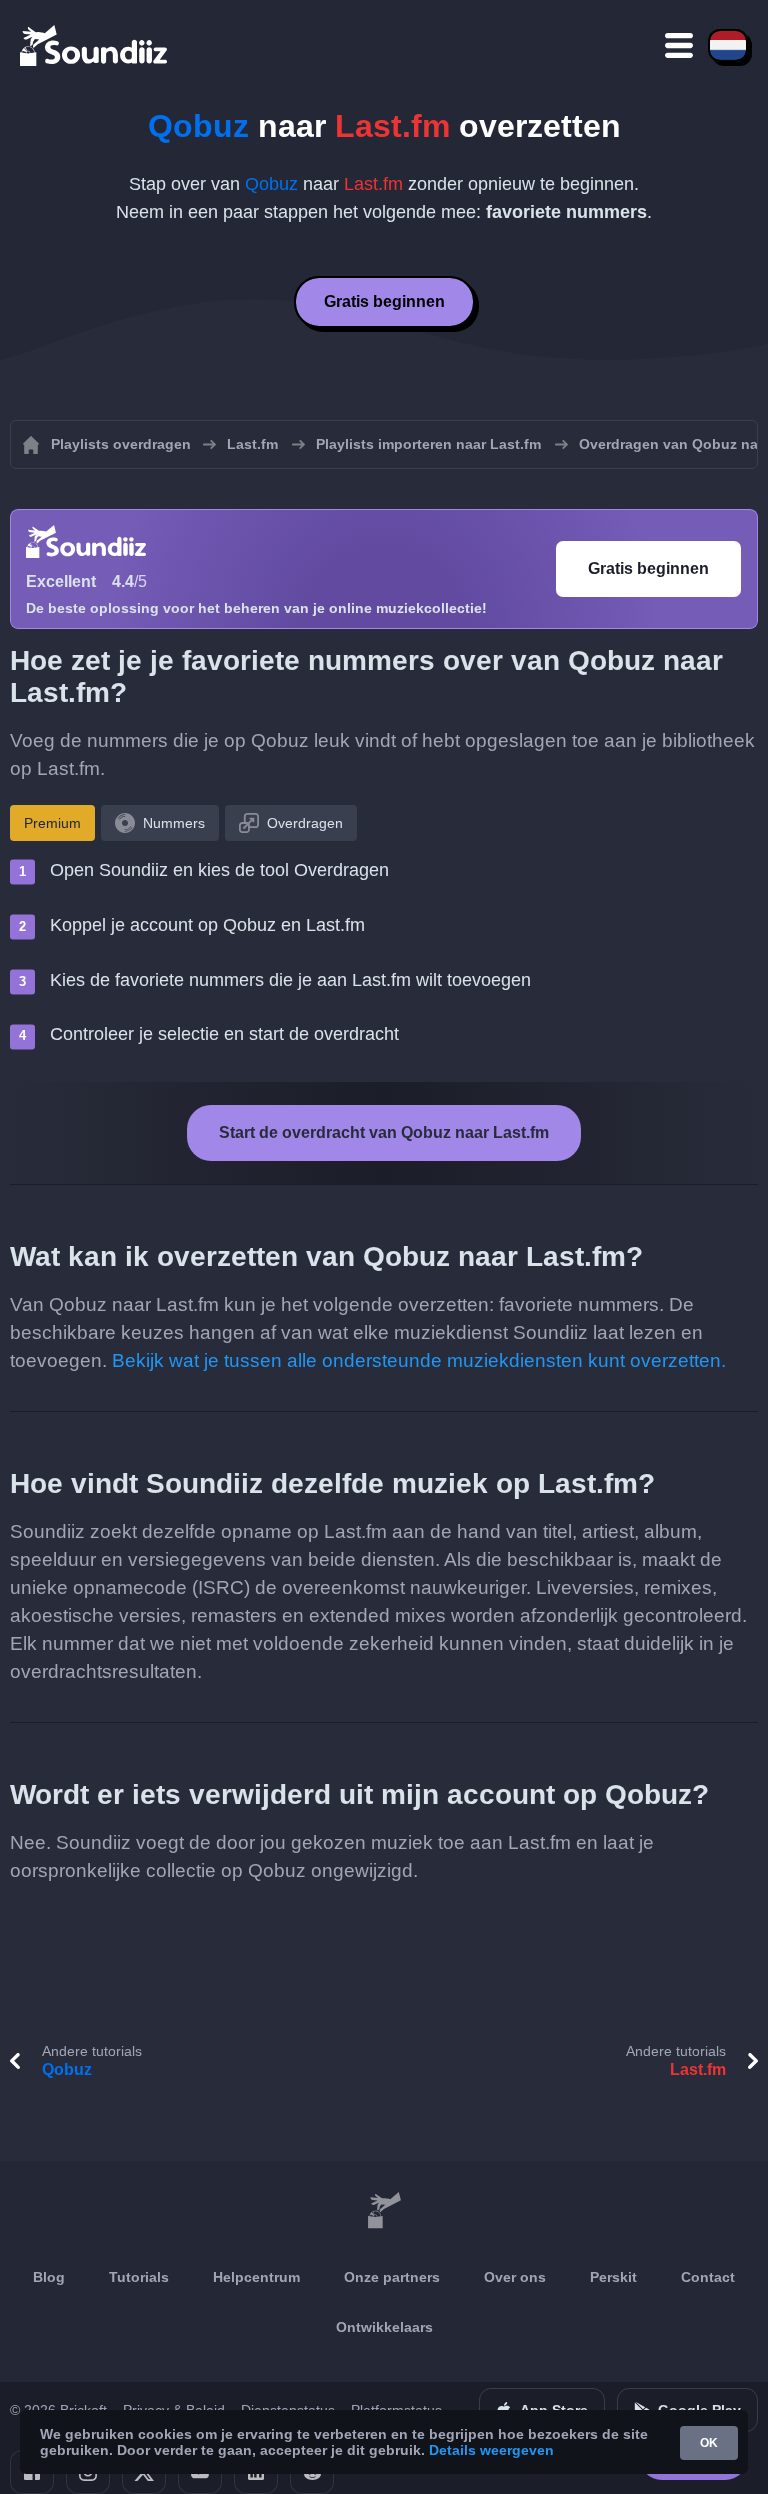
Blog (49, 2277)
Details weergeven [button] (491, 2450)
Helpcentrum (256, 2277)
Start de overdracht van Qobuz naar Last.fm (384, 1132)
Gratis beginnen (384, 301)
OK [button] (709, 2443)
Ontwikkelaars (384, 2327)
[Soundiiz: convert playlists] (384, 2211)
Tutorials (139, 2277)
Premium (52, 823)
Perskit (613, 2277)
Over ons (515, 2277)
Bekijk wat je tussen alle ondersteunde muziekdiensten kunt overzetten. (419, 1360)
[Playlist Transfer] (95, 45)
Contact (708, 2277)
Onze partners (392, 2277)
